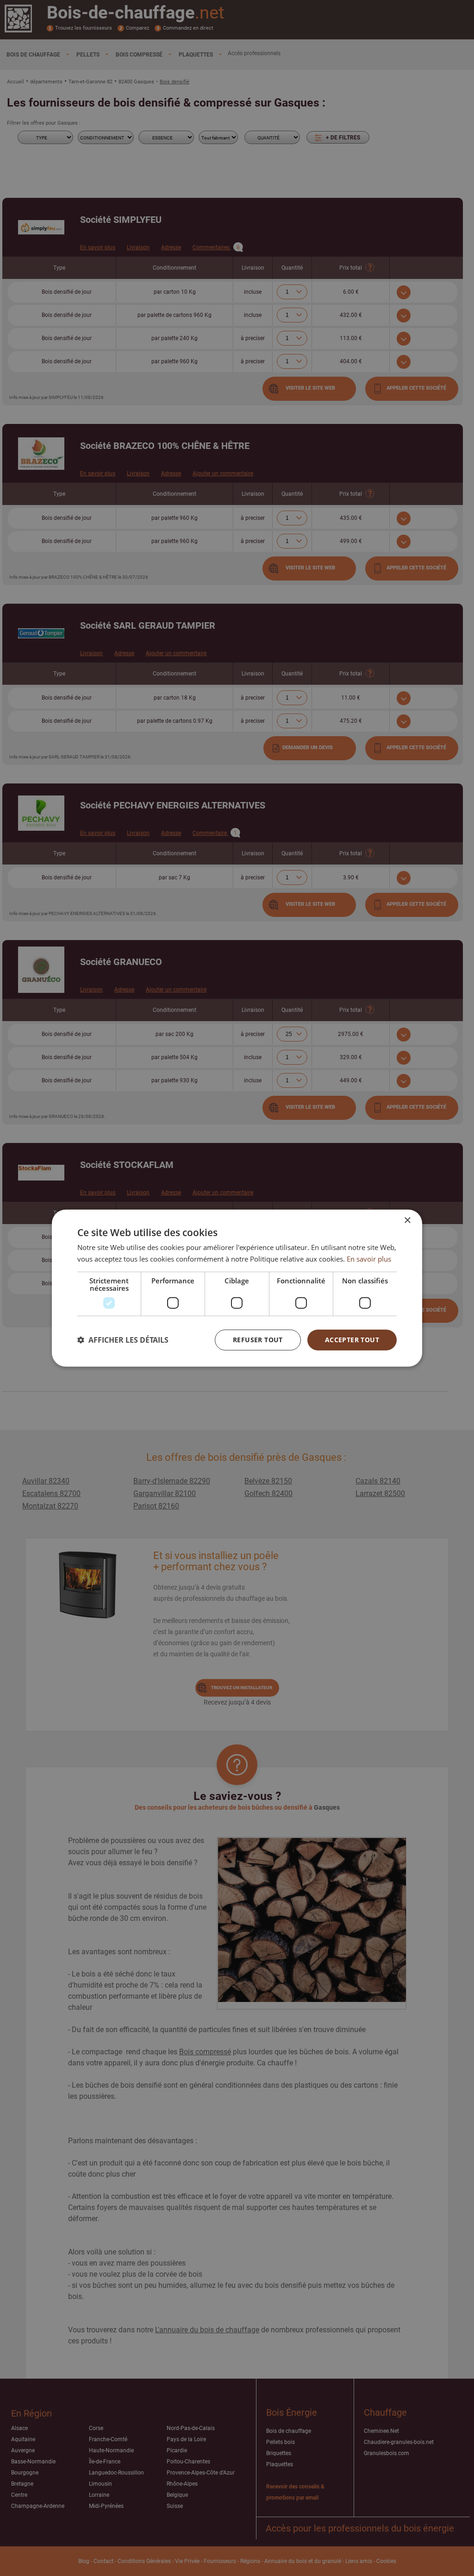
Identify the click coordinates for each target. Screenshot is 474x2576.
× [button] (407, 1221)
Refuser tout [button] (258, 1340)
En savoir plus (369, 1259)
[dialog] (237, 1288)
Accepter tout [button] (352, 1340)
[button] (123, 1340)
